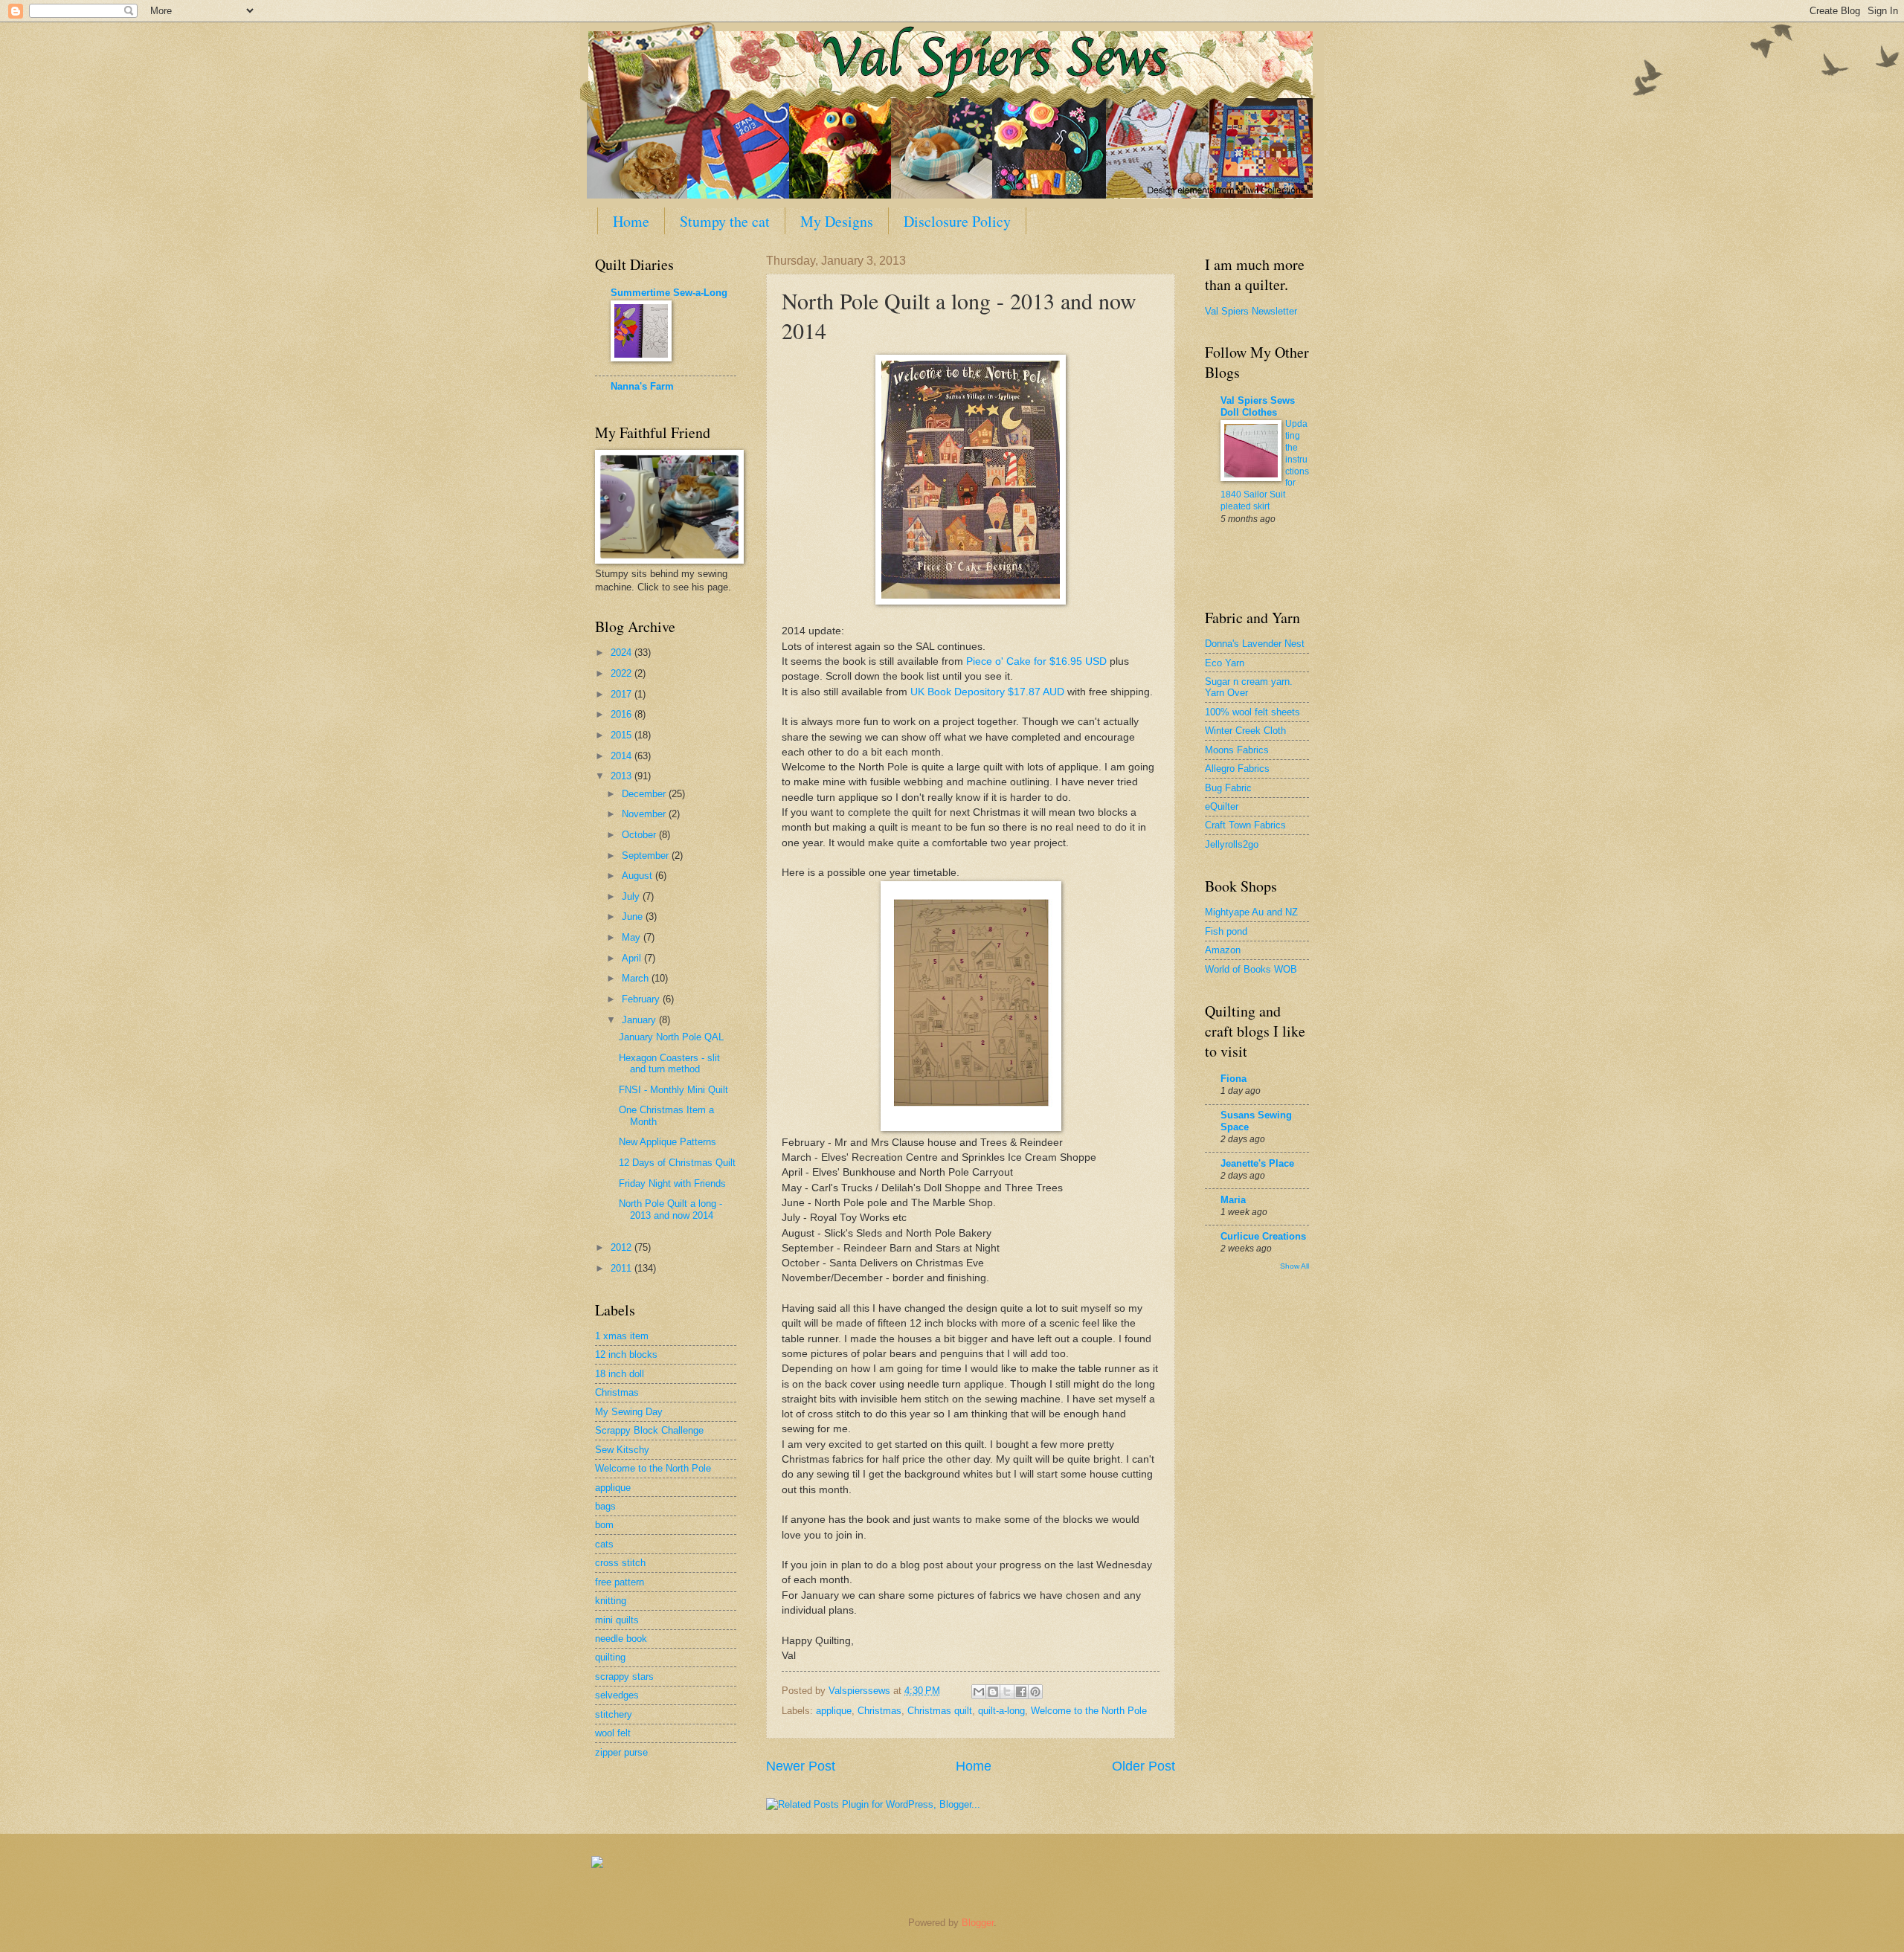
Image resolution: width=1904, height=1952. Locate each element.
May (633, 937)
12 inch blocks (626, 1355)
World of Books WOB (1251, 969)
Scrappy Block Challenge (649, 1430)
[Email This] (979, 1692)
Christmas (879, 1711)
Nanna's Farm (642, 386)
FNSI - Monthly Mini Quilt (673, 1090)
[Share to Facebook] (1021, 1692)
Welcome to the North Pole (1089, 1711)
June (634, 917)
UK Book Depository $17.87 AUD (987, 692)
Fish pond (1226, 931)
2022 (623, 673)
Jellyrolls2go (1232, 844)
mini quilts (617, 1620)
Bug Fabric (1228, 788)
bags (605, 1506)
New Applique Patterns (668, 1142)
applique (834, 1711)
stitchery (614, 1714)
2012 (623, 1247)
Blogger (978, 1923)
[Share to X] (1007, 1692)
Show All (1294, 1266)
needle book (621, 1639)
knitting (611, 1601)
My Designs (837, 221)
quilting (610, 1657)
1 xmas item (622, 1336)
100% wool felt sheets (1252, 712)
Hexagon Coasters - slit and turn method (669, 1063)
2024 (623, 653)
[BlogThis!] (993, 1692)
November (645, 814)
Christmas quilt (940, 1711)
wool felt (613, 1733)
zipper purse (621, 1752)
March (637, 978)
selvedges (617, 1695)
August (639, 876)
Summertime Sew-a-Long (669, 293)
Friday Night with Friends (672, 1183)
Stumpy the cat (725, 221)
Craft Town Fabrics (1245, 825)
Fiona (1234, 1079)
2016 (623, 714)
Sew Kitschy (622, 1450)
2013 (623, 776)
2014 (623, 756)
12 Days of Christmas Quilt (677, 1163)
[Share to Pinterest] (1035, 1692)
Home (631, 221)
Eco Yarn (1225, 663)
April (633, 958)
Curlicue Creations (1263, 1236)
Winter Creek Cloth (1245, 731)
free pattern (620, 1582)
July (632, 896)
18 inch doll (620, 1374)
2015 (623, 735)
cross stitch (620, 1563)
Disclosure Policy (957, 221)
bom (604, 1525)
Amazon (1223, 950)
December (645, 794)
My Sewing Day (629, 1412)
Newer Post (801, 1766)
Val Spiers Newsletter (1251, 311)
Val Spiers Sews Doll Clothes (1258, 406)
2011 (623, 1268)
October (640, 835)
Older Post (1144, 1766)
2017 (623, 694)
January (640, 1020)
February (642, 999)
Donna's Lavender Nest (1255, 644)
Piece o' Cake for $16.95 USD (1036, 661)
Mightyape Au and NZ (1251, 912)
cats (604, 1544)
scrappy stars (624, 1676)
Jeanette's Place (1257, 1163)
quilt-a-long (1001, 1711)
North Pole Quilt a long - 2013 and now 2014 (670, 1209)
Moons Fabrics (1237, 750)
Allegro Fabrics (1237, 769)
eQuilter (1222, 806)
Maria (1233, 1200)
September (647, 856)
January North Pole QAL (671, 1037)
